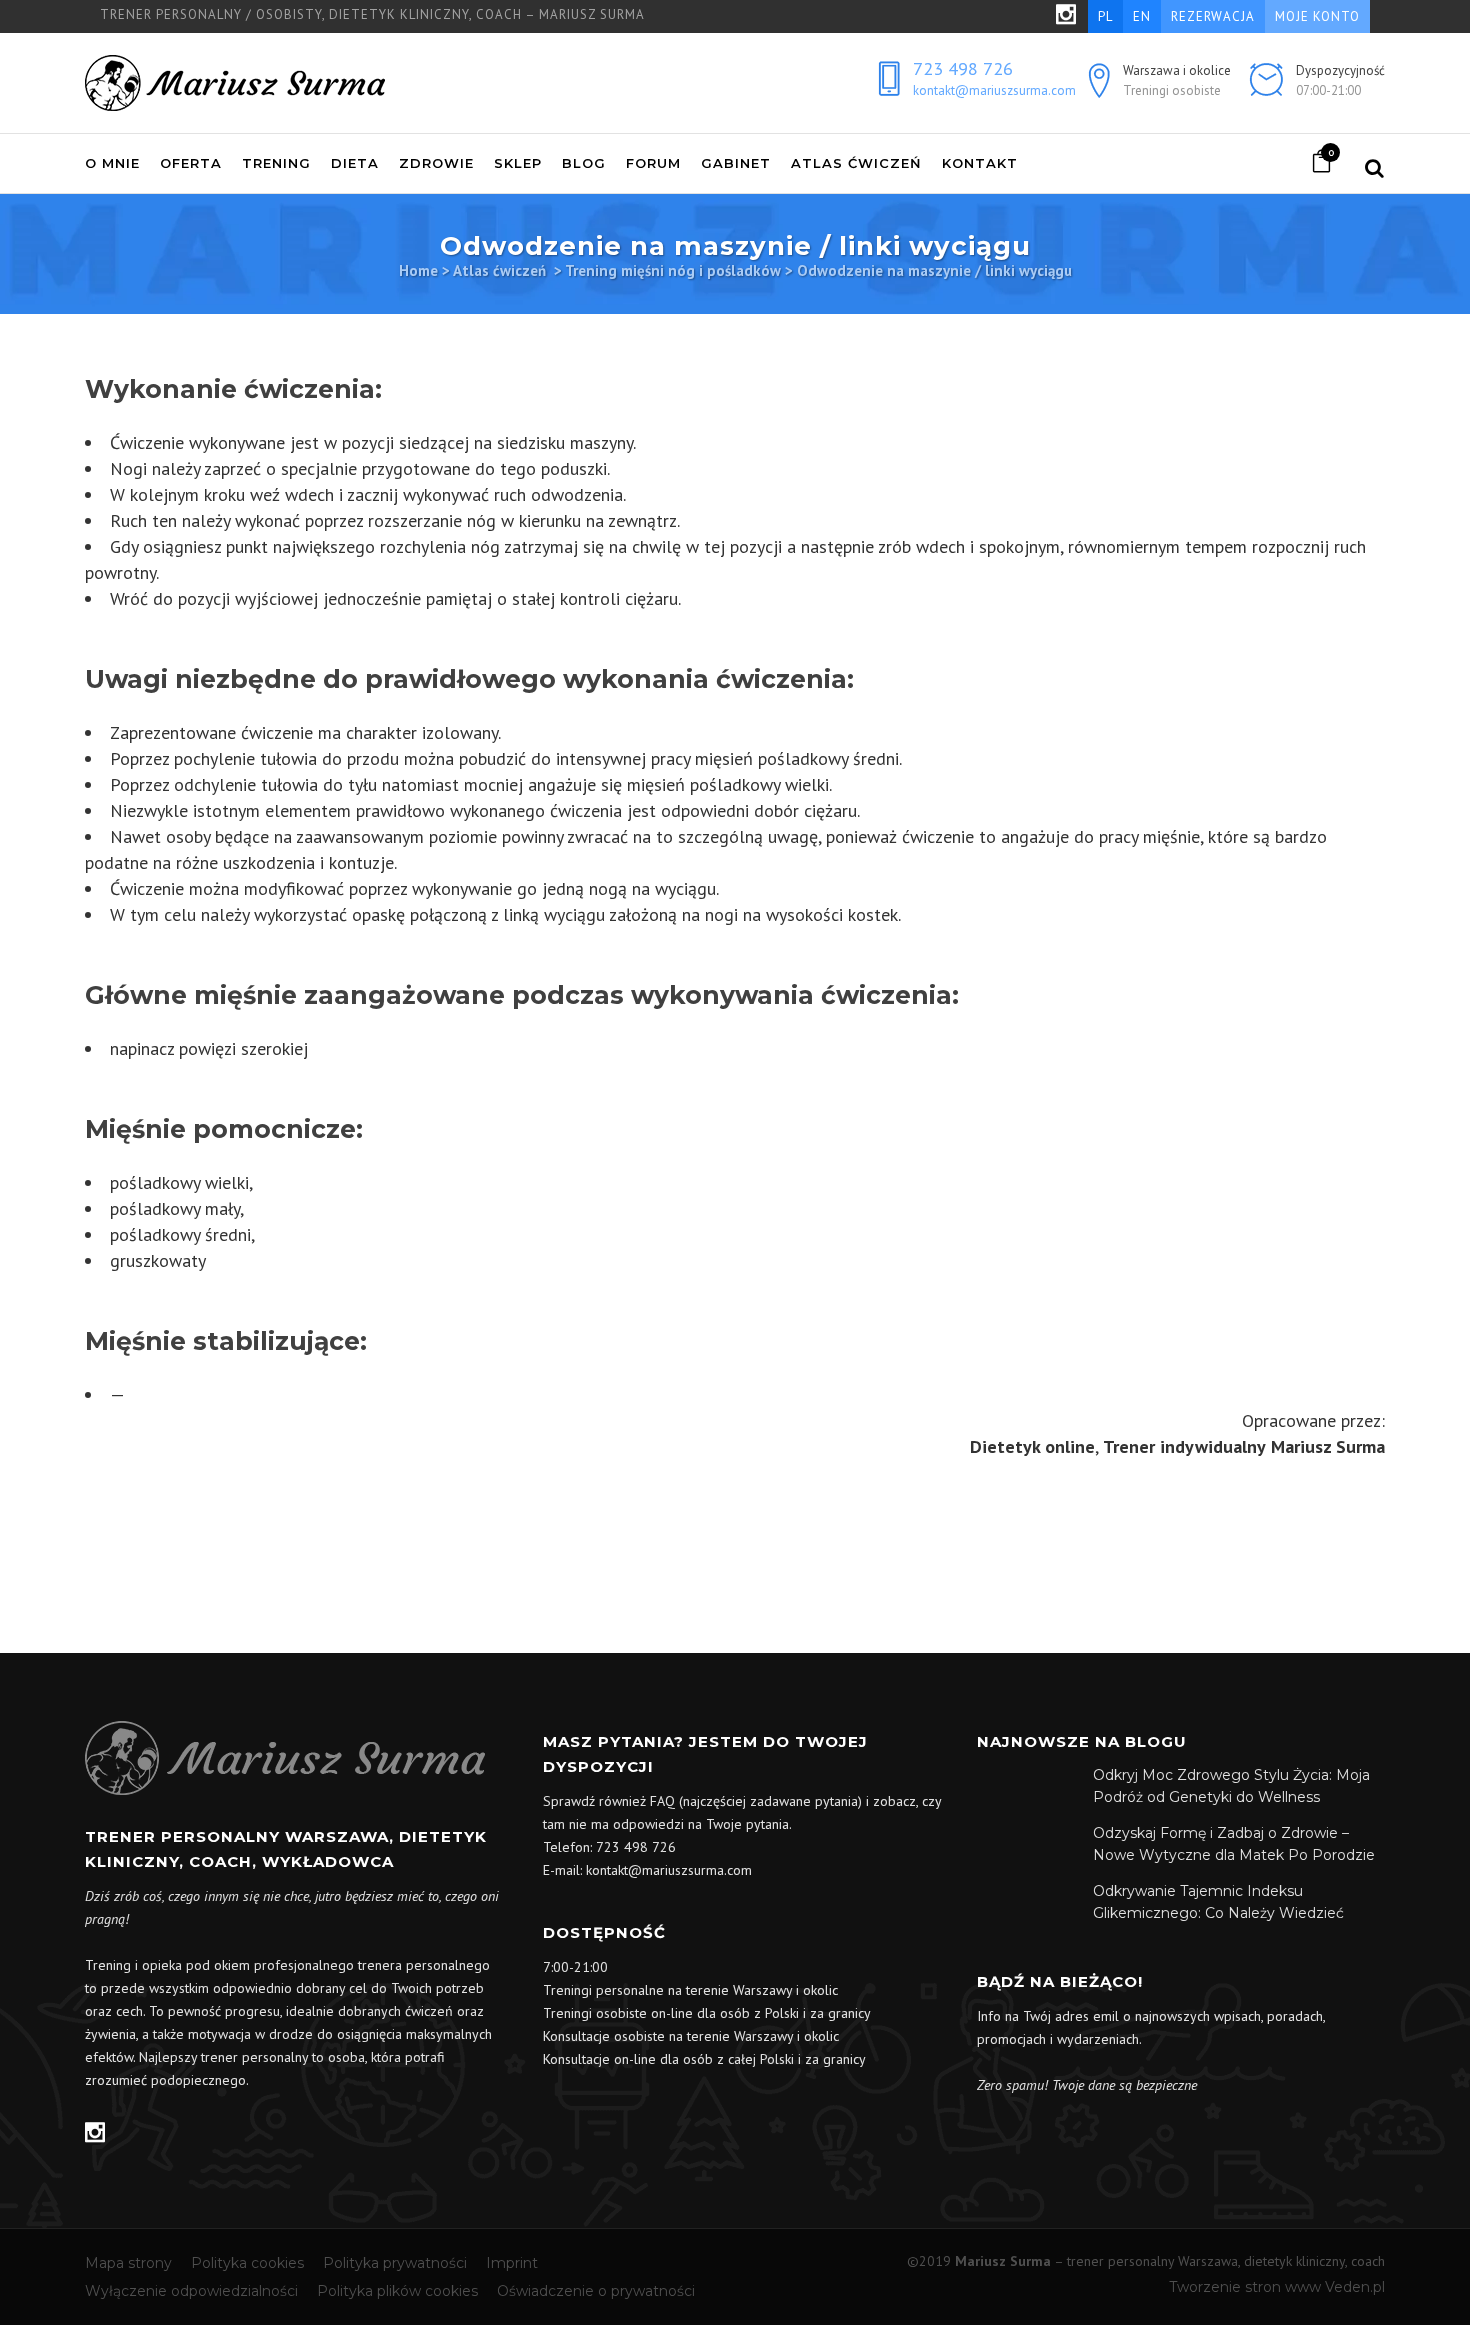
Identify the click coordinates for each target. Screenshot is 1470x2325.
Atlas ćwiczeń (499, 270)
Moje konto (1317, 16)
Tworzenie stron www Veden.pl (1277, 2287)
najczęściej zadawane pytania (770, 1801)
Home (418, 270)
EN (1142, 16)
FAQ (662, 1801)
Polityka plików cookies (397, 2291)
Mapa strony (128, 2263)
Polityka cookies (247, 2263)
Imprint (512, 2263)
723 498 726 (963, 68)
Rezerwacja (1213, 16)
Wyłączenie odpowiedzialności (191, 2291)
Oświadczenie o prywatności (596, 2291)
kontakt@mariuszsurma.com (994, 90)
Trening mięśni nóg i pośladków (673, 270)
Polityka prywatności (395, 2263)
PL (1105, 16)
